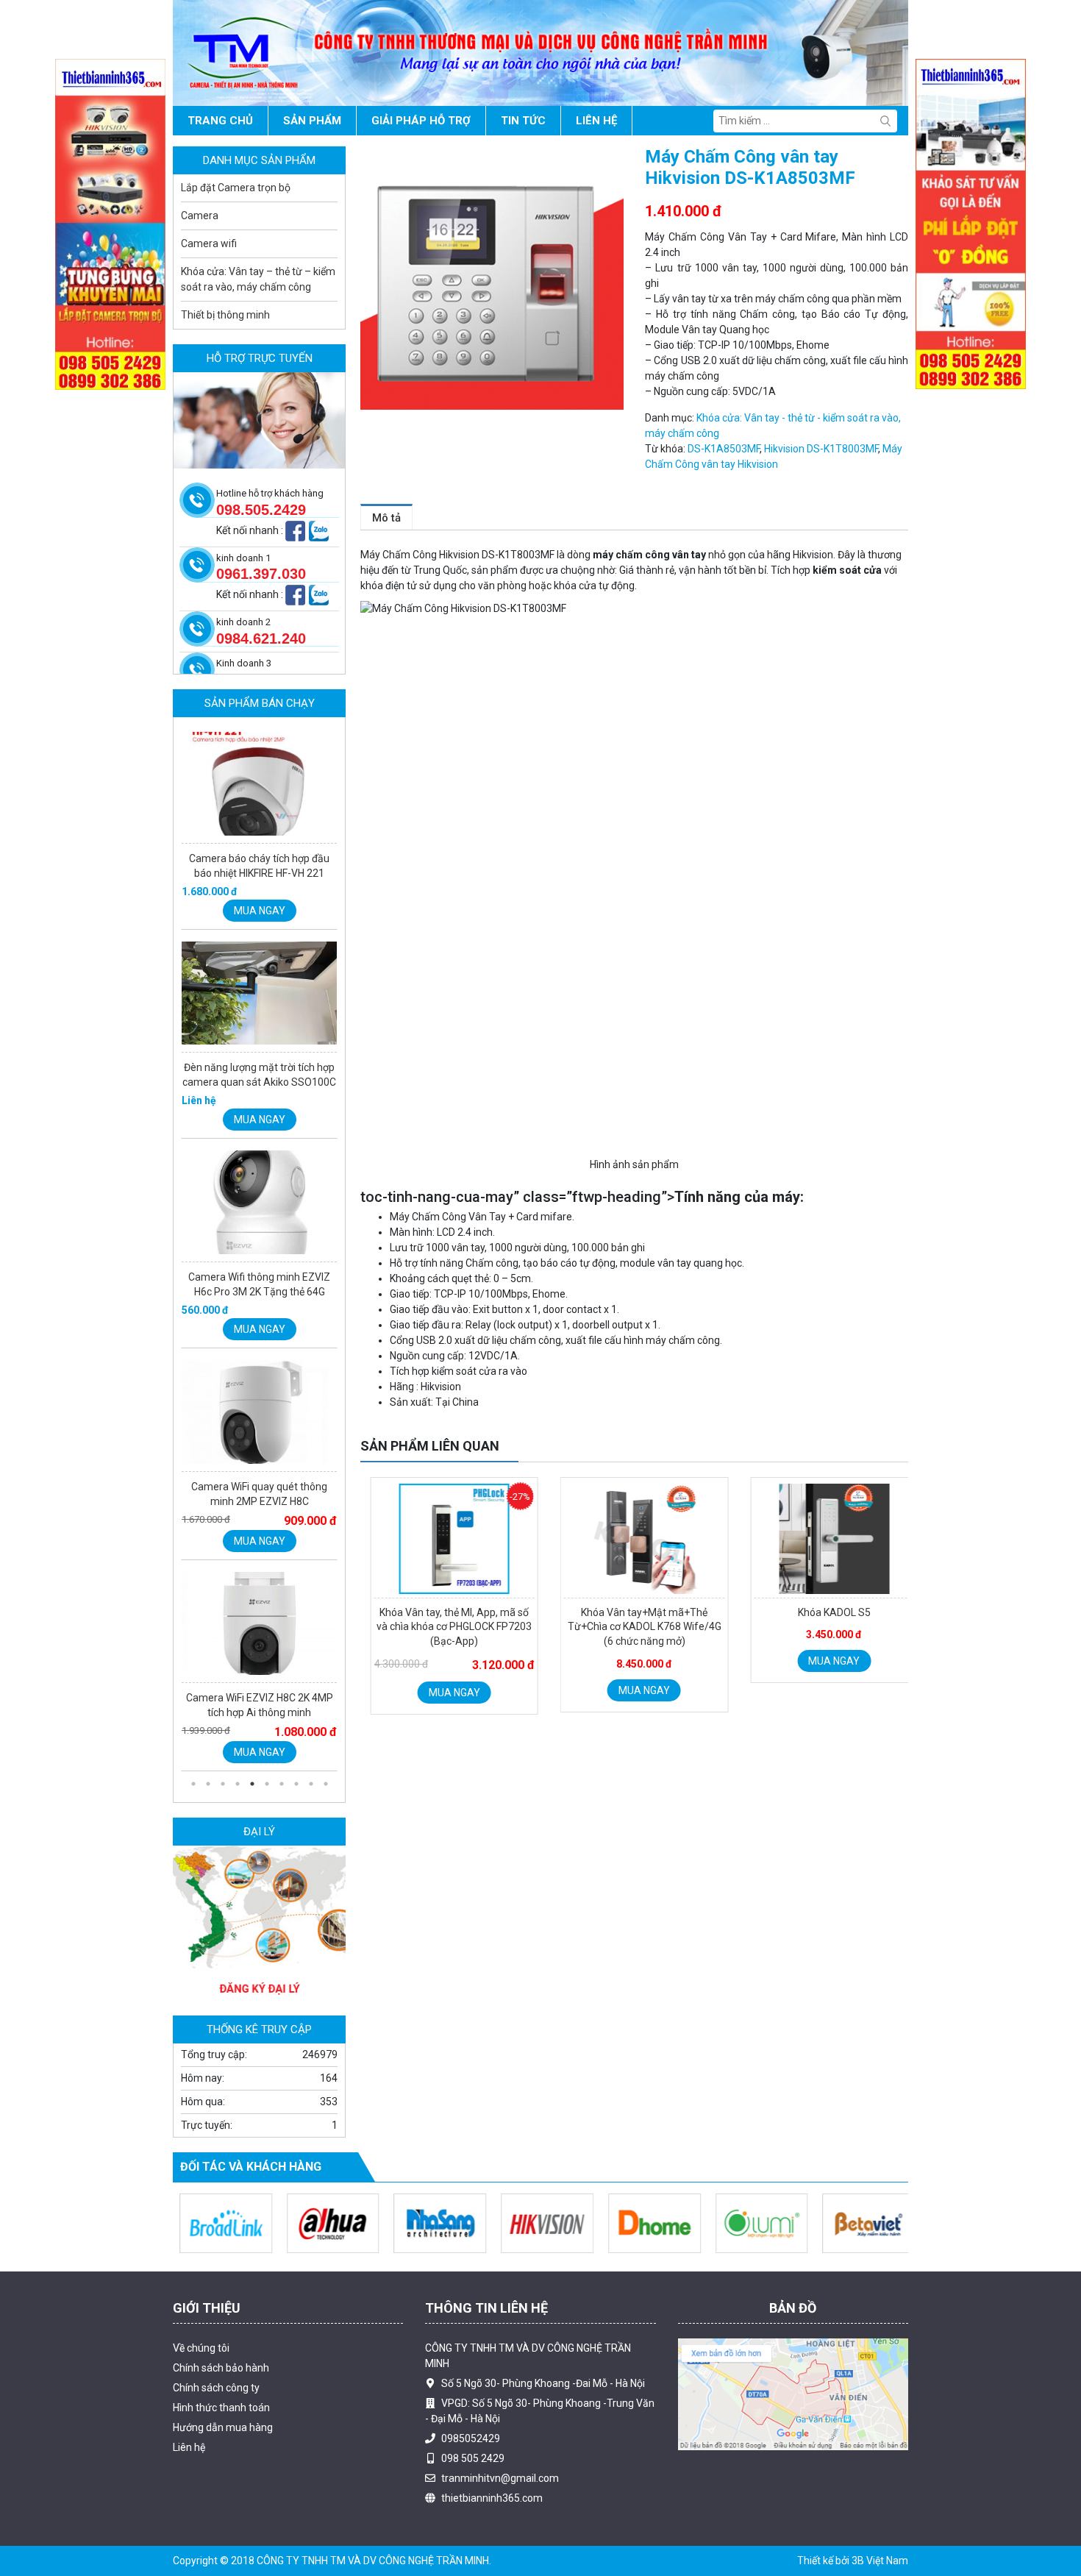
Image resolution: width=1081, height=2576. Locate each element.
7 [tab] (282, 1784)
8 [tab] (296, 1784)
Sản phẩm (312, 121)
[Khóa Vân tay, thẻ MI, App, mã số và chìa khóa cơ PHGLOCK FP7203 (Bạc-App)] (445, 1539)
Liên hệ (596, 121)
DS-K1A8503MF (724, 449)
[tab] (386, 517)
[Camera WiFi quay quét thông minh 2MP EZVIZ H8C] (259, 1206)
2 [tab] (208, 1784)
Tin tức (523, 121)
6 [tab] (267, 1784)
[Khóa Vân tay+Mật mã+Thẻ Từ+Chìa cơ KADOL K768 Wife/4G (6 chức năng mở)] (635, 1539)
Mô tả (386, 518)
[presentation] (387, 1608)
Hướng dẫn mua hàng (223, 2427)
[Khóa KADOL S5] (825, 1539)
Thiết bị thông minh (225, 315)
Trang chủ (220, 121)
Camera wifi (209, 243)
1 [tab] (193, 1784)
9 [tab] (311, 1784)
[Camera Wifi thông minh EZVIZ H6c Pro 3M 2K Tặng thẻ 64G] (259, 997)
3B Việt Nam (880, 2561)
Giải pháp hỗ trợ (421, 121)
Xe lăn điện (321, 2496)
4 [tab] (238, 1784)
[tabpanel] (259, 830)
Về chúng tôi (201, 2348)
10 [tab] (326, 1784)
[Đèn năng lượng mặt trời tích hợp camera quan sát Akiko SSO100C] (259, 788)
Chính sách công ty (216, 2388)
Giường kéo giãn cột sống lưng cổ (249, 2480)
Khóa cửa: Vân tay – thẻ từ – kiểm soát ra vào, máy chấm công (258, 279)
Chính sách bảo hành (221, 2368)
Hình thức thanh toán (221, 2408)
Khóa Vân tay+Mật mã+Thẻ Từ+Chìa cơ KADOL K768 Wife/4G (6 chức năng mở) (635, 1627)
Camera (200, 216)
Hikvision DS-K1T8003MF (821, 449)
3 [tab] (223, 1784)
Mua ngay (445, 1693)
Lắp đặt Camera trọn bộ (236, 188)
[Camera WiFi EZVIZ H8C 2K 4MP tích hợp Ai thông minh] (259, 1418)
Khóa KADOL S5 (825, 1612)
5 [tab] (252, 1784)
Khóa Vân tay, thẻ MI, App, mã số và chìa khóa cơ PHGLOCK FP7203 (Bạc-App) (445, 1627)
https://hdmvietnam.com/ (233, 2496)
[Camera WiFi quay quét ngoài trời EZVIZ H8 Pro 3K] (259, 1629)
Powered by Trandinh (1032, 2279)
